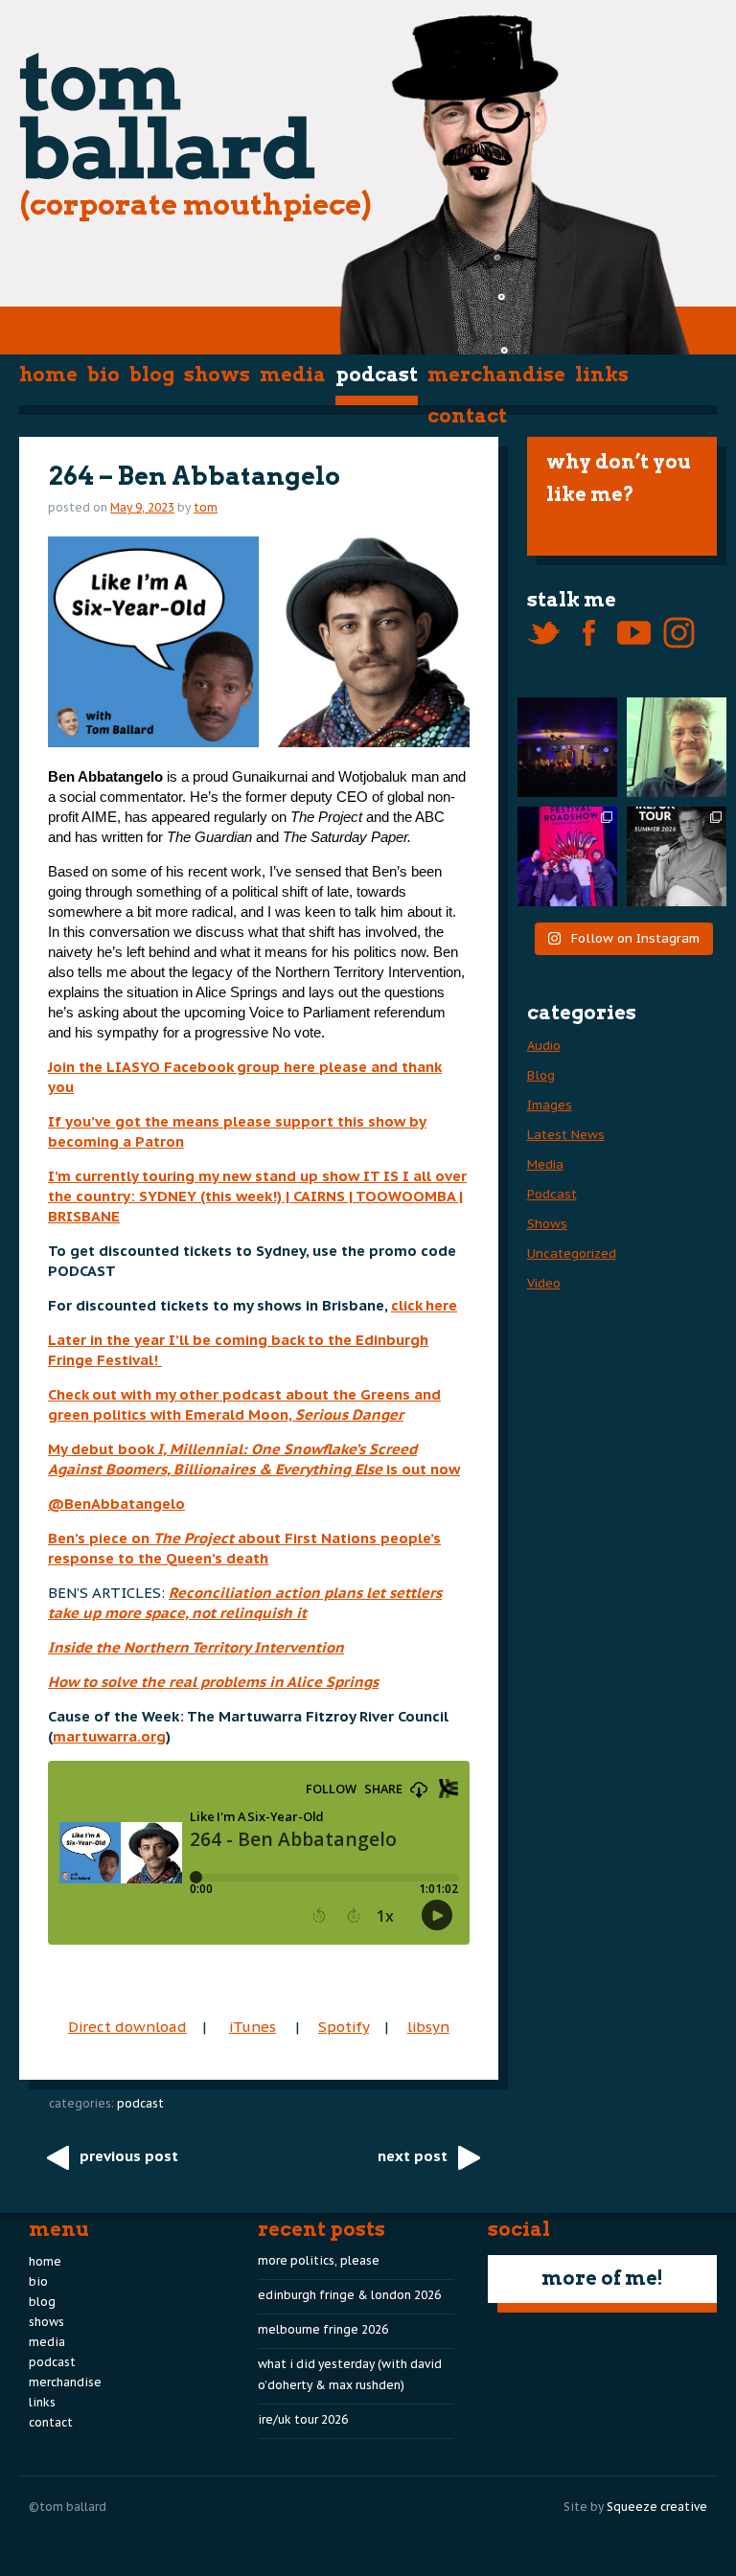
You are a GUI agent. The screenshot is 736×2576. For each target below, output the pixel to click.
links (602, 375)
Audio (544, 1046)
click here (424, 1305)
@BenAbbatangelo (116, 1504)
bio (103, 375)
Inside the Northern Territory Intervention (196, 1647)
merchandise (496, 375)
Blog (152, 375)
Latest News (566, 1135)
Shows (217, 375)
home (48, 375)
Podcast (377, 375)
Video (544, 1283)
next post (413, 2156)
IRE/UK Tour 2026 (303, 2419)
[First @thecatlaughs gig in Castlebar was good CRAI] (567, 747)
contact (467, 416)
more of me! (602, 2278)
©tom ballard (68, 2507)
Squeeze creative (657, 2507)
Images (550, 1105)
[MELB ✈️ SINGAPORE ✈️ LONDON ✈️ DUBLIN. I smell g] (677, 747)
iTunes (253, 2027)
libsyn (428, 2027)
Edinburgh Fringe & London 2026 (349, 2295)
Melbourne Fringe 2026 (323, 2329)
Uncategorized (572, 1254)
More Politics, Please (319, 2260)
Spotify (344, 2027)
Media (293, 375)
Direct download (127, 2027)
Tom (206, 507)
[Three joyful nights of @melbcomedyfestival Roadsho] (567, 856)
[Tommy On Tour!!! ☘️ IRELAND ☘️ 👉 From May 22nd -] (677, 856)
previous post (129, 2156)
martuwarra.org (109, 1736)
